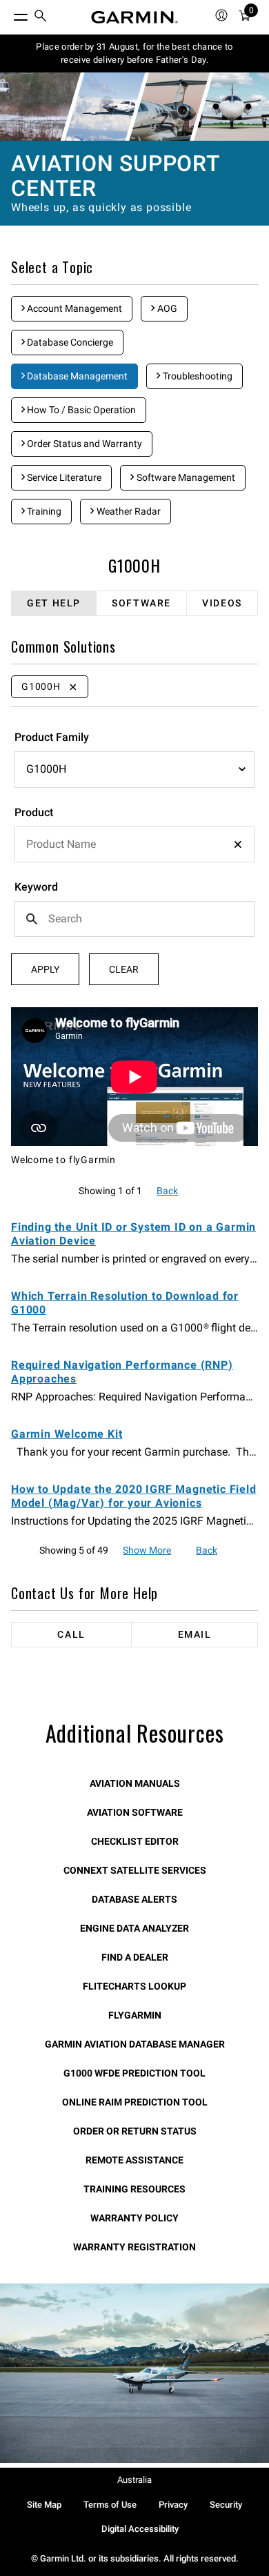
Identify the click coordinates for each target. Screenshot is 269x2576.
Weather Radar (128, 511)
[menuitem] (41, 18)
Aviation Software (135, 1812)
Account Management (73, 308)
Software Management (185, 477)
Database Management (76, 376)
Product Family (52, 737)
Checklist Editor (135, 1841)
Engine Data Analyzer (134, 1928)
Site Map (44, 2505)
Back (167, 1191)
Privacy (173, 2505)
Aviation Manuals (135, 1783)
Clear (124, 969)
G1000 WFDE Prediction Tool (134, 2073)
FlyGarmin (135, 2015)
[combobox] (134, 844)
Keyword (36, 887)
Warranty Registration (134, 2247)
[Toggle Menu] (8, 14)
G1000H (134, 565)
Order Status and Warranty (83, 444)
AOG (166, 308)
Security (226, 2505)
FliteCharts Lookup (134, 1986)
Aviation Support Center (115, 176)
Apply (45, 969)
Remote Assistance (134, 2160)
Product (34, 812)
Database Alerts (134, 1899)
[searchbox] (134, 844)
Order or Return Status (135, 2131)
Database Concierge (69, 342)
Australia (134, 2480)
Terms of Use (110, 2505)
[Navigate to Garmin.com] (134, 17)
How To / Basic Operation (80, 410)
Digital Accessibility (140, 2529)
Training (43, 511)
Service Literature (63, 477)
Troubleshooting (197, 376)
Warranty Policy (134, 2218)
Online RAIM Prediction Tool (135, 2102)
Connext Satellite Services (135, 1870)
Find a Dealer (135, 1957)
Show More (147, 1550)
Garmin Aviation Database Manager (135, 2044)
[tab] (54, 603)
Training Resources (134, 2189)
